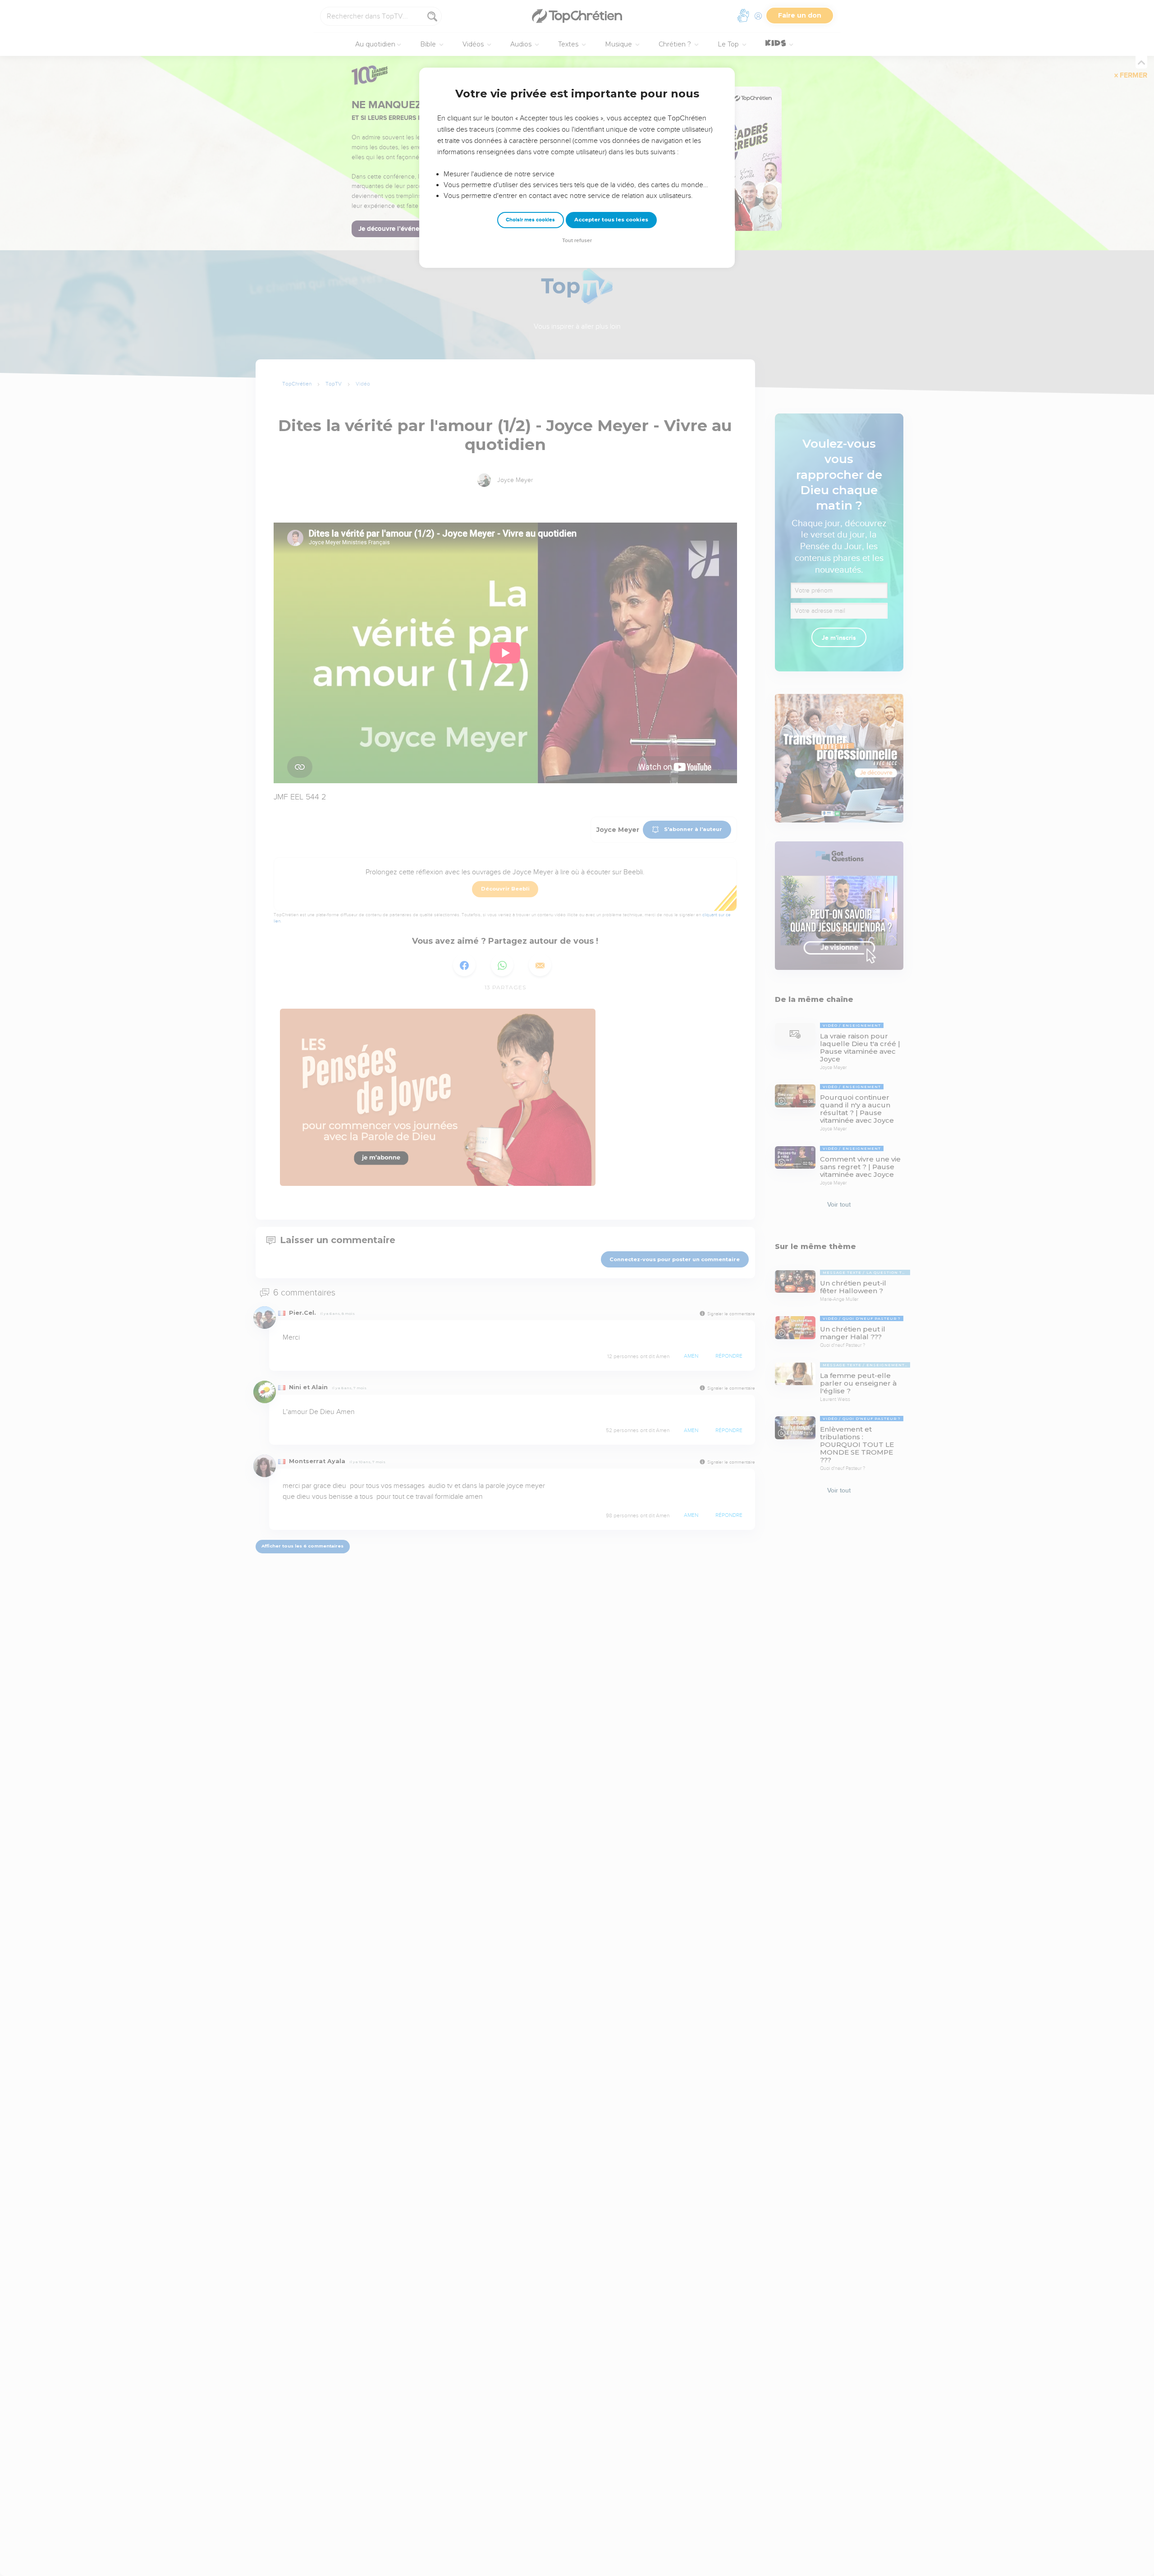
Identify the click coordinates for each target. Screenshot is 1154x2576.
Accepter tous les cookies (611, 220)
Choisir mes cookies (530, 220)
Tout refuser (577, 241)
